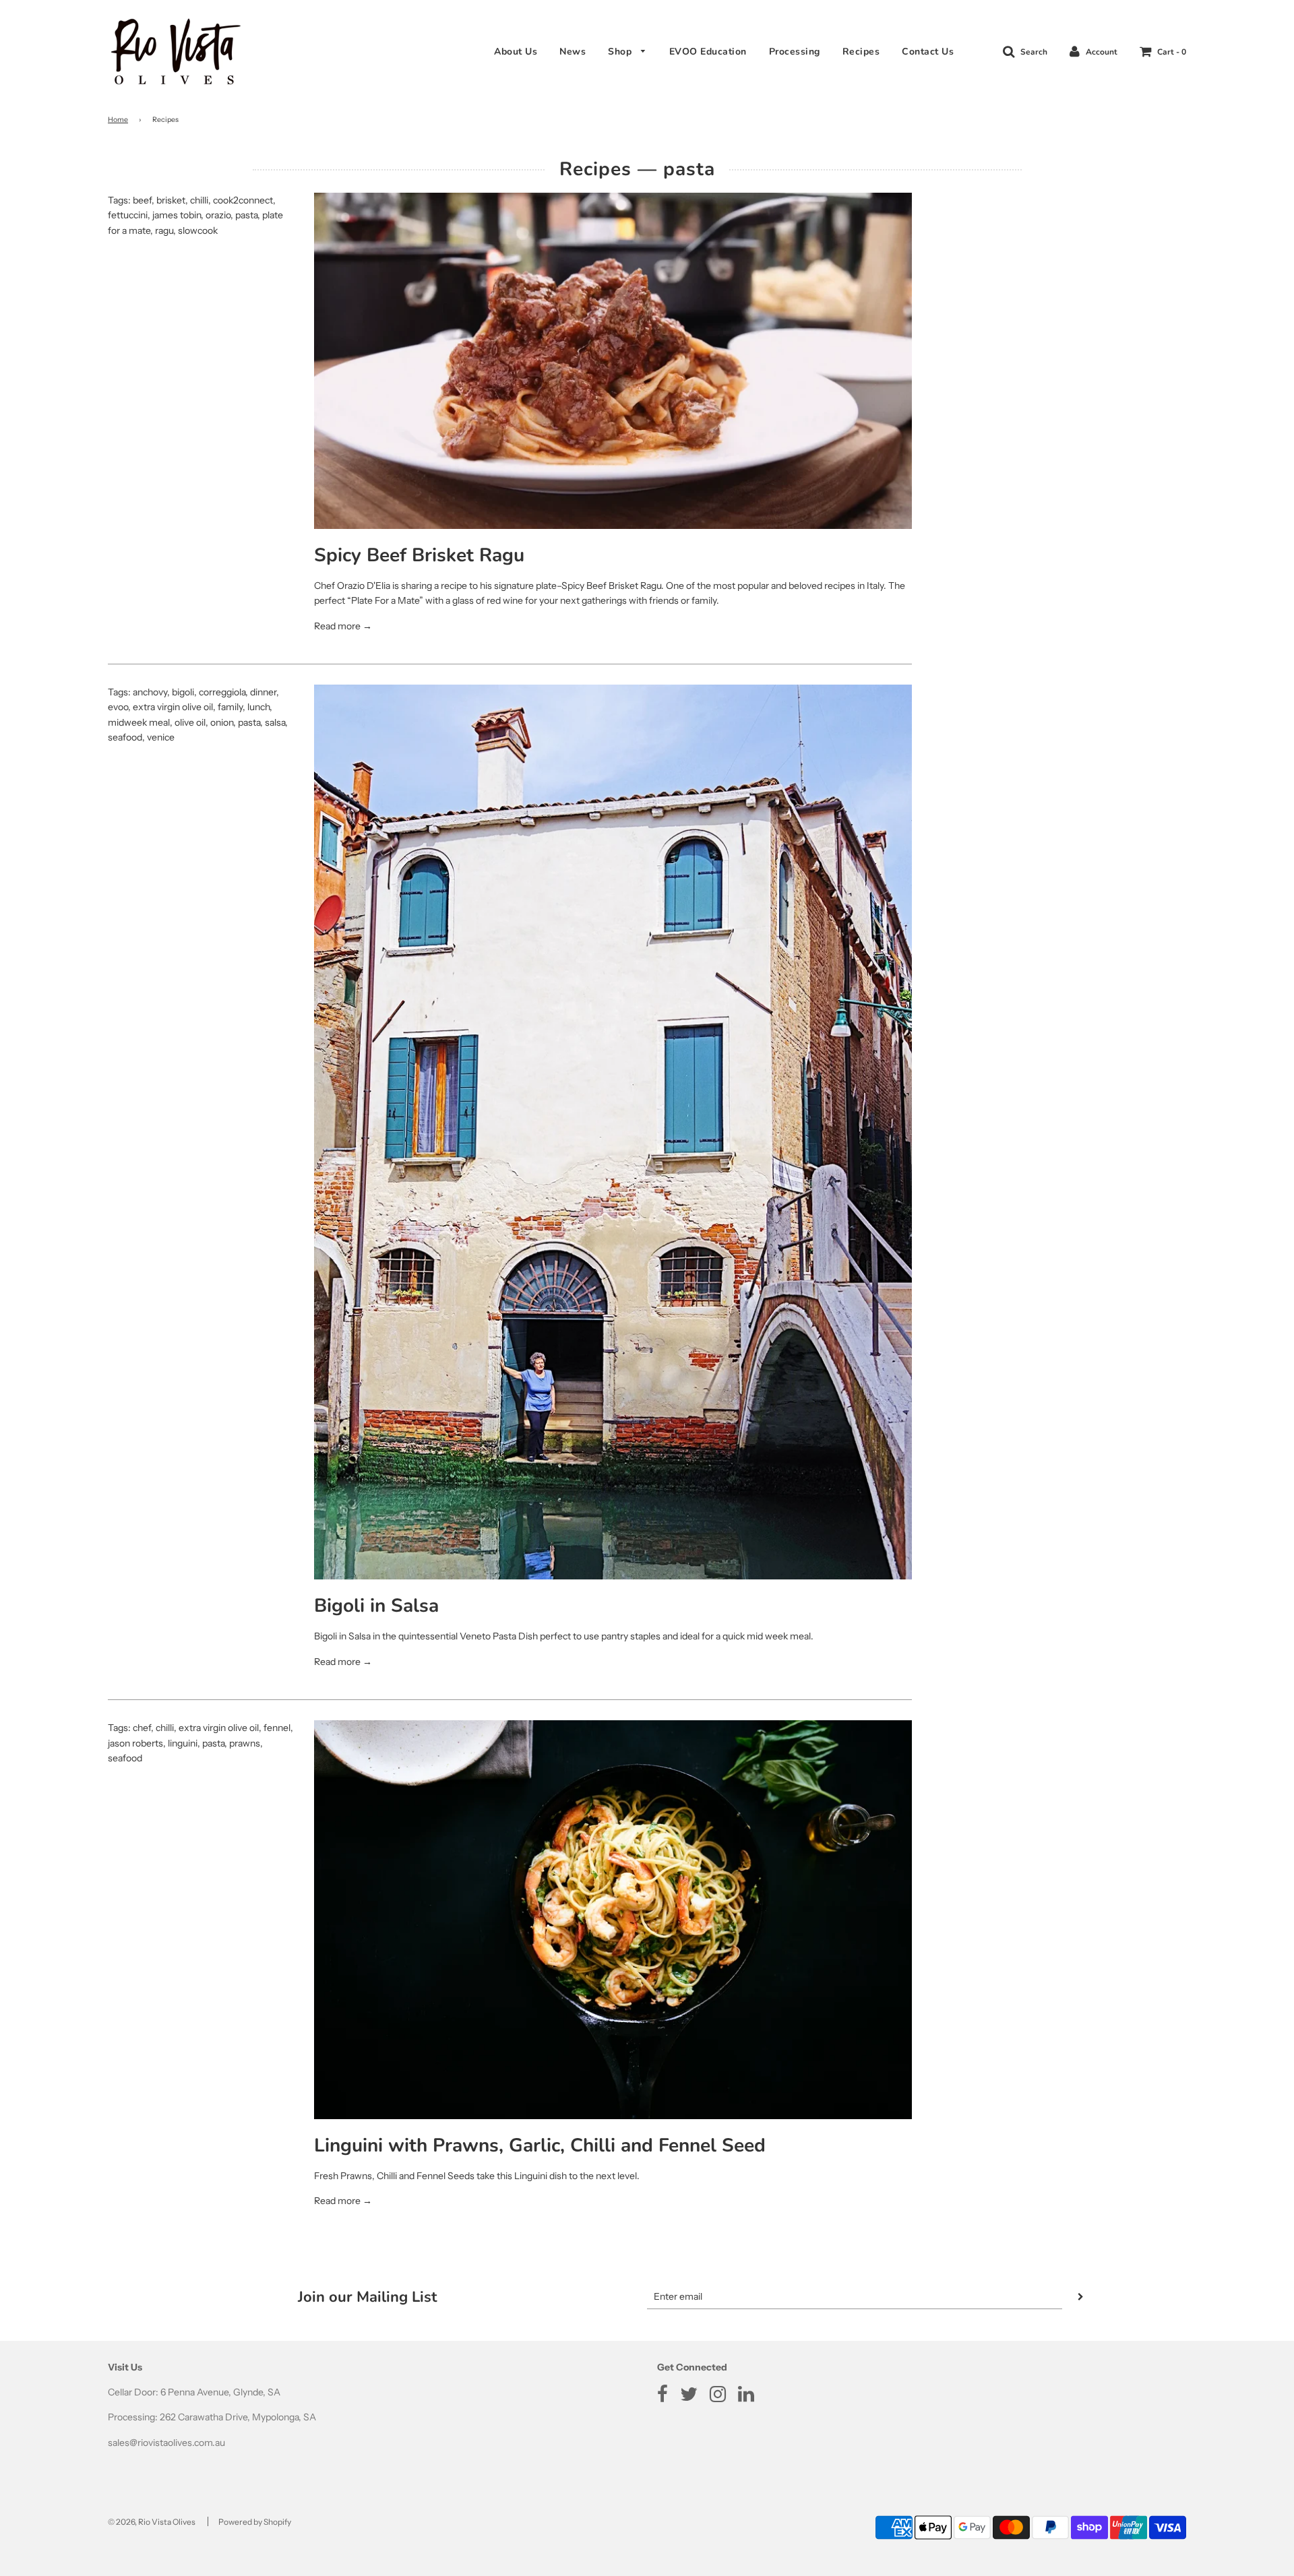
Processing (795, 52)
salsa (275, 722)
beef (142, 200)
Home (118, 120)
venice (161, 737)
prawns (245, 1743)
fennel (277, 1728)
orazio (218, 215)
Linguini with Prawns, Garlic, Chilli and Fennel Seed (540, 2145)
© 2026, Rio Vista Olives (152, 2522)
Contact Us (928, 52)
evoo (118, 707)
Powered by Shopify (255, 2522)
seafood (125, 737)
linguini (183, 1743)
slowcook (198, 230)
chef (142, 1728)
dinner (263, 692)
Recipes (861, 52)
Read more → (343, 626)
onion (222, 722)
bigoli (183, 692)
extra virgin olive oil (173, 707)
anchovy (150, 692)
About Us (516, 52)
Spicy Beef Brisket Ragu (419, 555)
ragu (164, 230)
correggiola (222, 692)
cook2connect (243, 200)
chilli (199, 200)
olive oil (190, 722)
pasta (246, 215)
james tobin (177, 215)
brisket (171, 200)
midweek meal (139, 722)
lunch (258, 707)
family (230, 707)
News (573, 52)
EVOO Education (708, 52)
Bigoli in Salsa (376, 1606)
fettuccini (128, 215)
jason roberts (135, 1743)
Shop (621, 52)
